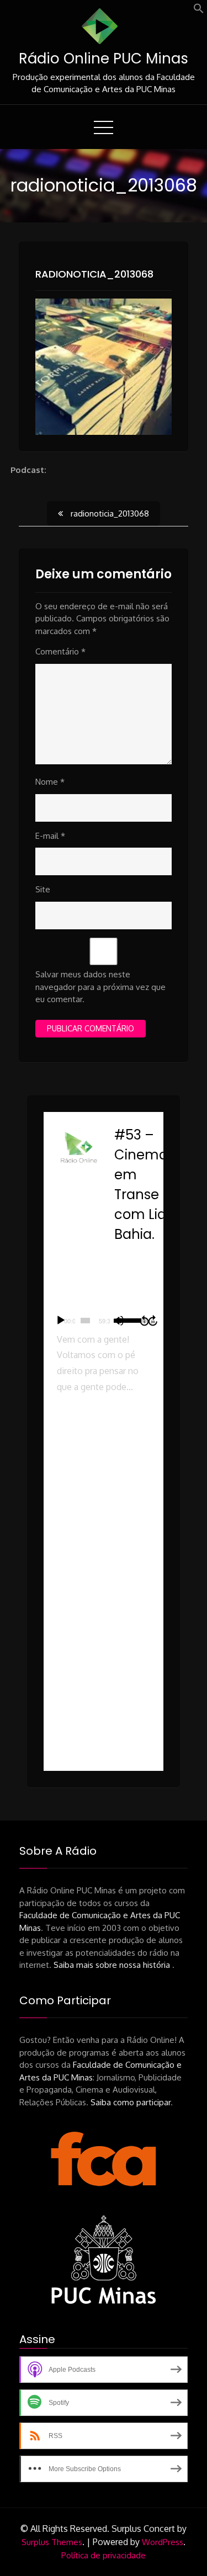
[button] (199, 11)
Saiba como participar (131, 2102)
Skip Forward (153, 1321)
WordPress (163, 2542)
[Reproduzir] (61, 1321)
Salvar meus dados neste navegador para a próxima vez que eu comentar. (100, 987)
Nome (50, 782)
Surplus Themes (52, 2542)
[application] (104, 1321)
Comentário (60, 651)
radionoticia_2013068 (94, 274)
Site (43, 889)
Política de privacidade (104, 2555)
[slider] (85, 1321)
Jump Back (144, 1321)
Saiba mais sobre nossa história (113, 1965)
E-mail (50, 836)
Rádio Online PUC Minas (104, 58)
